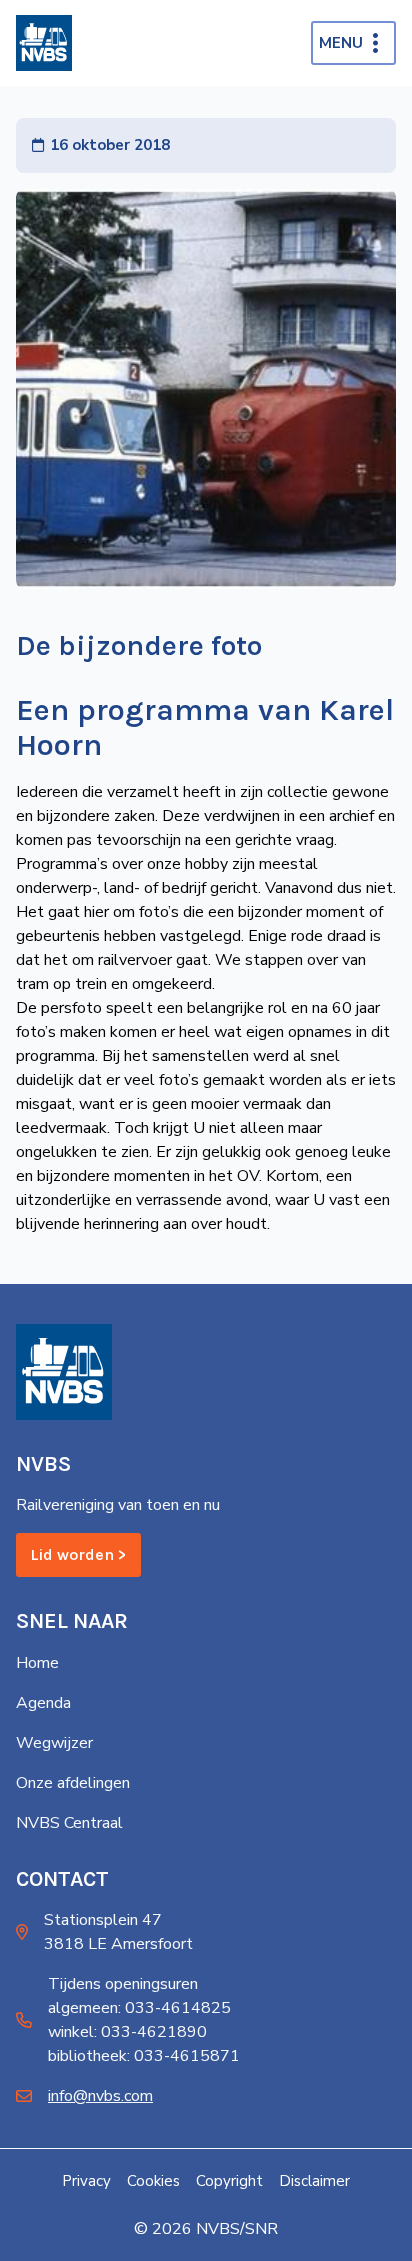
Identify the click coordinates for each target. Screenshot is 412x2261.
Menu (341, 43)
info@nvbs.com (100, 2096)
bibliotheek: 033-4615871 (144, 2056)
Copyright (229, 2181)
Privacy (86, 2181)
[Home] (44, 43)
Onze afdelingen (73, 1783)
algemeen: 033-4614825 (139, 2008)
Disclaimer (314, 2181)
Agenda (43, 1703)
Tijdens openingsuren (123, 1984)
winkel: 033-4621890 (127, 2032)
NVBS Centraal (69, 1823)
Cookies (153, 2181)
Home (37, 1663)
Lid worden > (78, 1554)
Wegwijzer (54, 1743)
